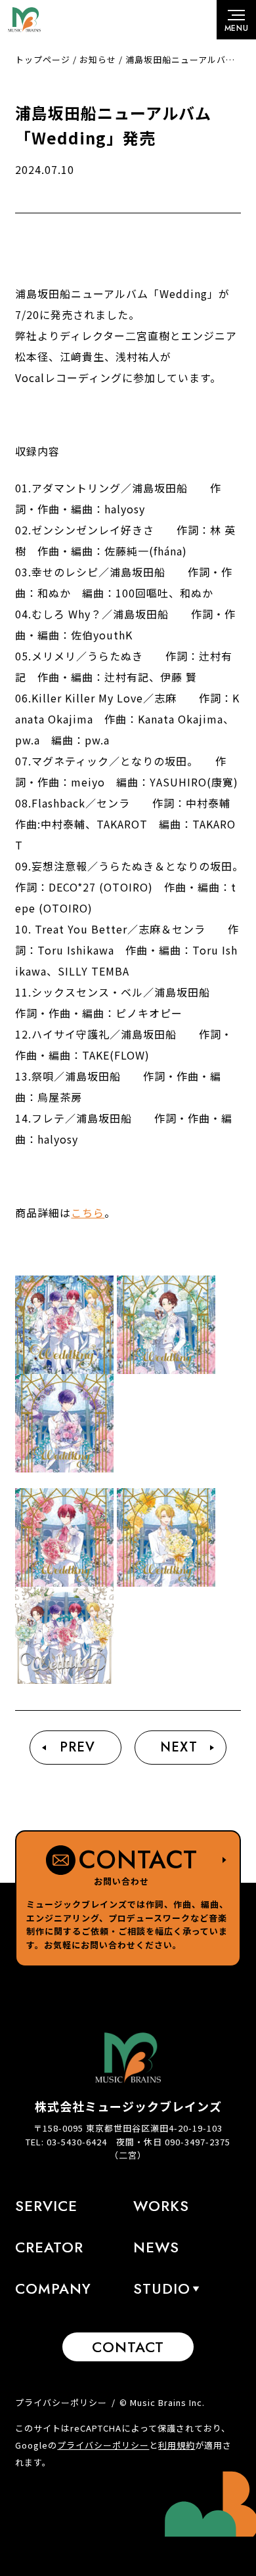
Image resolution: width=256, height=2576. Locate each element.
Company (53, 2288)
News (156, 2247)
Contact (128, 2347)
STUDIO (162, 2288)
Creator (49, 2247)
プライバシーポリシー (61, 2402)
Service (46, 2206)
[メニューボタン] (236, 20)
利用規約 (177, 2445)
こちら (88, 1213)
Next (179, 1747)
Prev (77, 1747)
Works (161, 2206)
